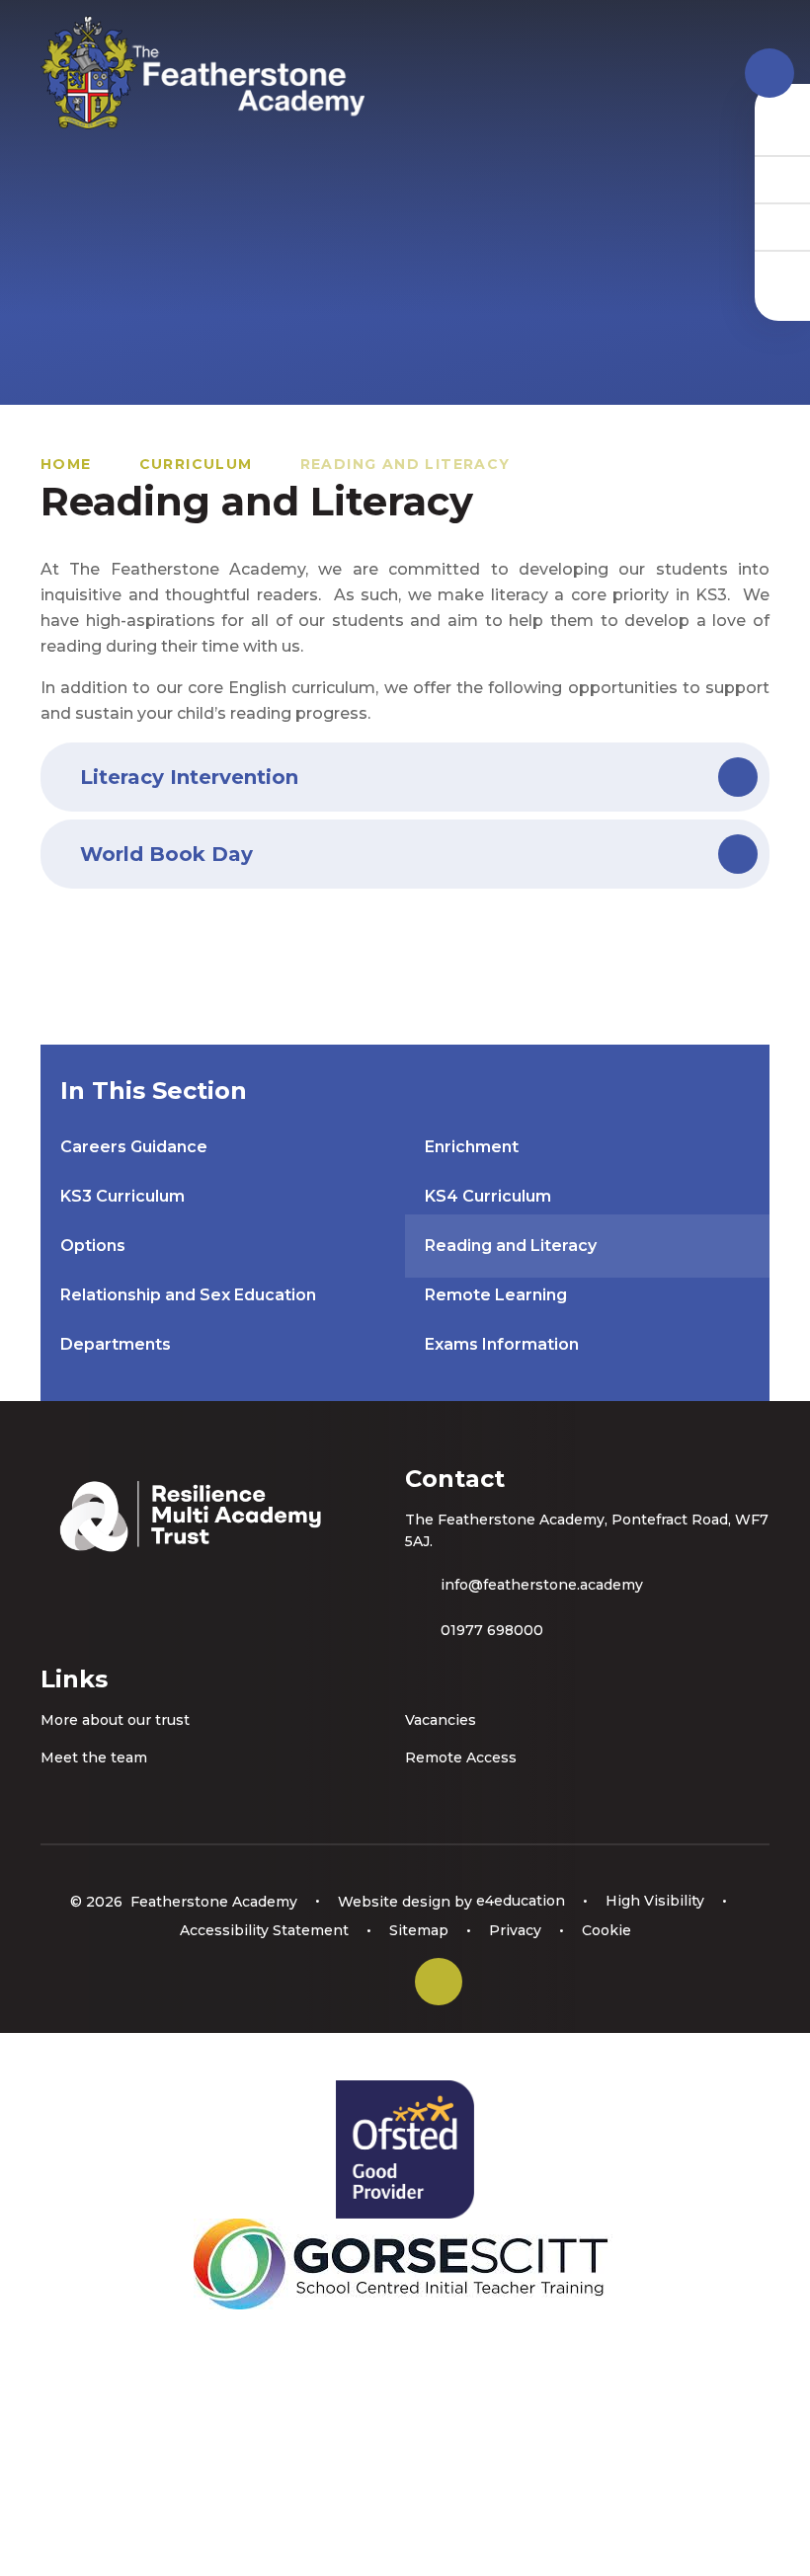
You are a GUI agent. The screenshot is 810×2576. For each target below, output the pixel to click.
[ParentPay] (782, 273)
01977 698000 (492, 1630)
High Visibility (655, 1901)
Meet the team (94, 1757)
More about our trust (115, 1720)
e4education (521, 1901)
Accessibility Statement (264, 1930)
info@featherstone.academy (542, 1585)
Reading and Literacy (405, 464)
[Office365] (782, 226)
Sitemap (419, 1930)
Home (66, 464)
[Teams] (782, 179)
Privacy (515, 1930)
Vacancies (441, 1720)
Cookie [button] (607, 1930)
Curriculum (196, 464)
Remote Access (461, 1757)
